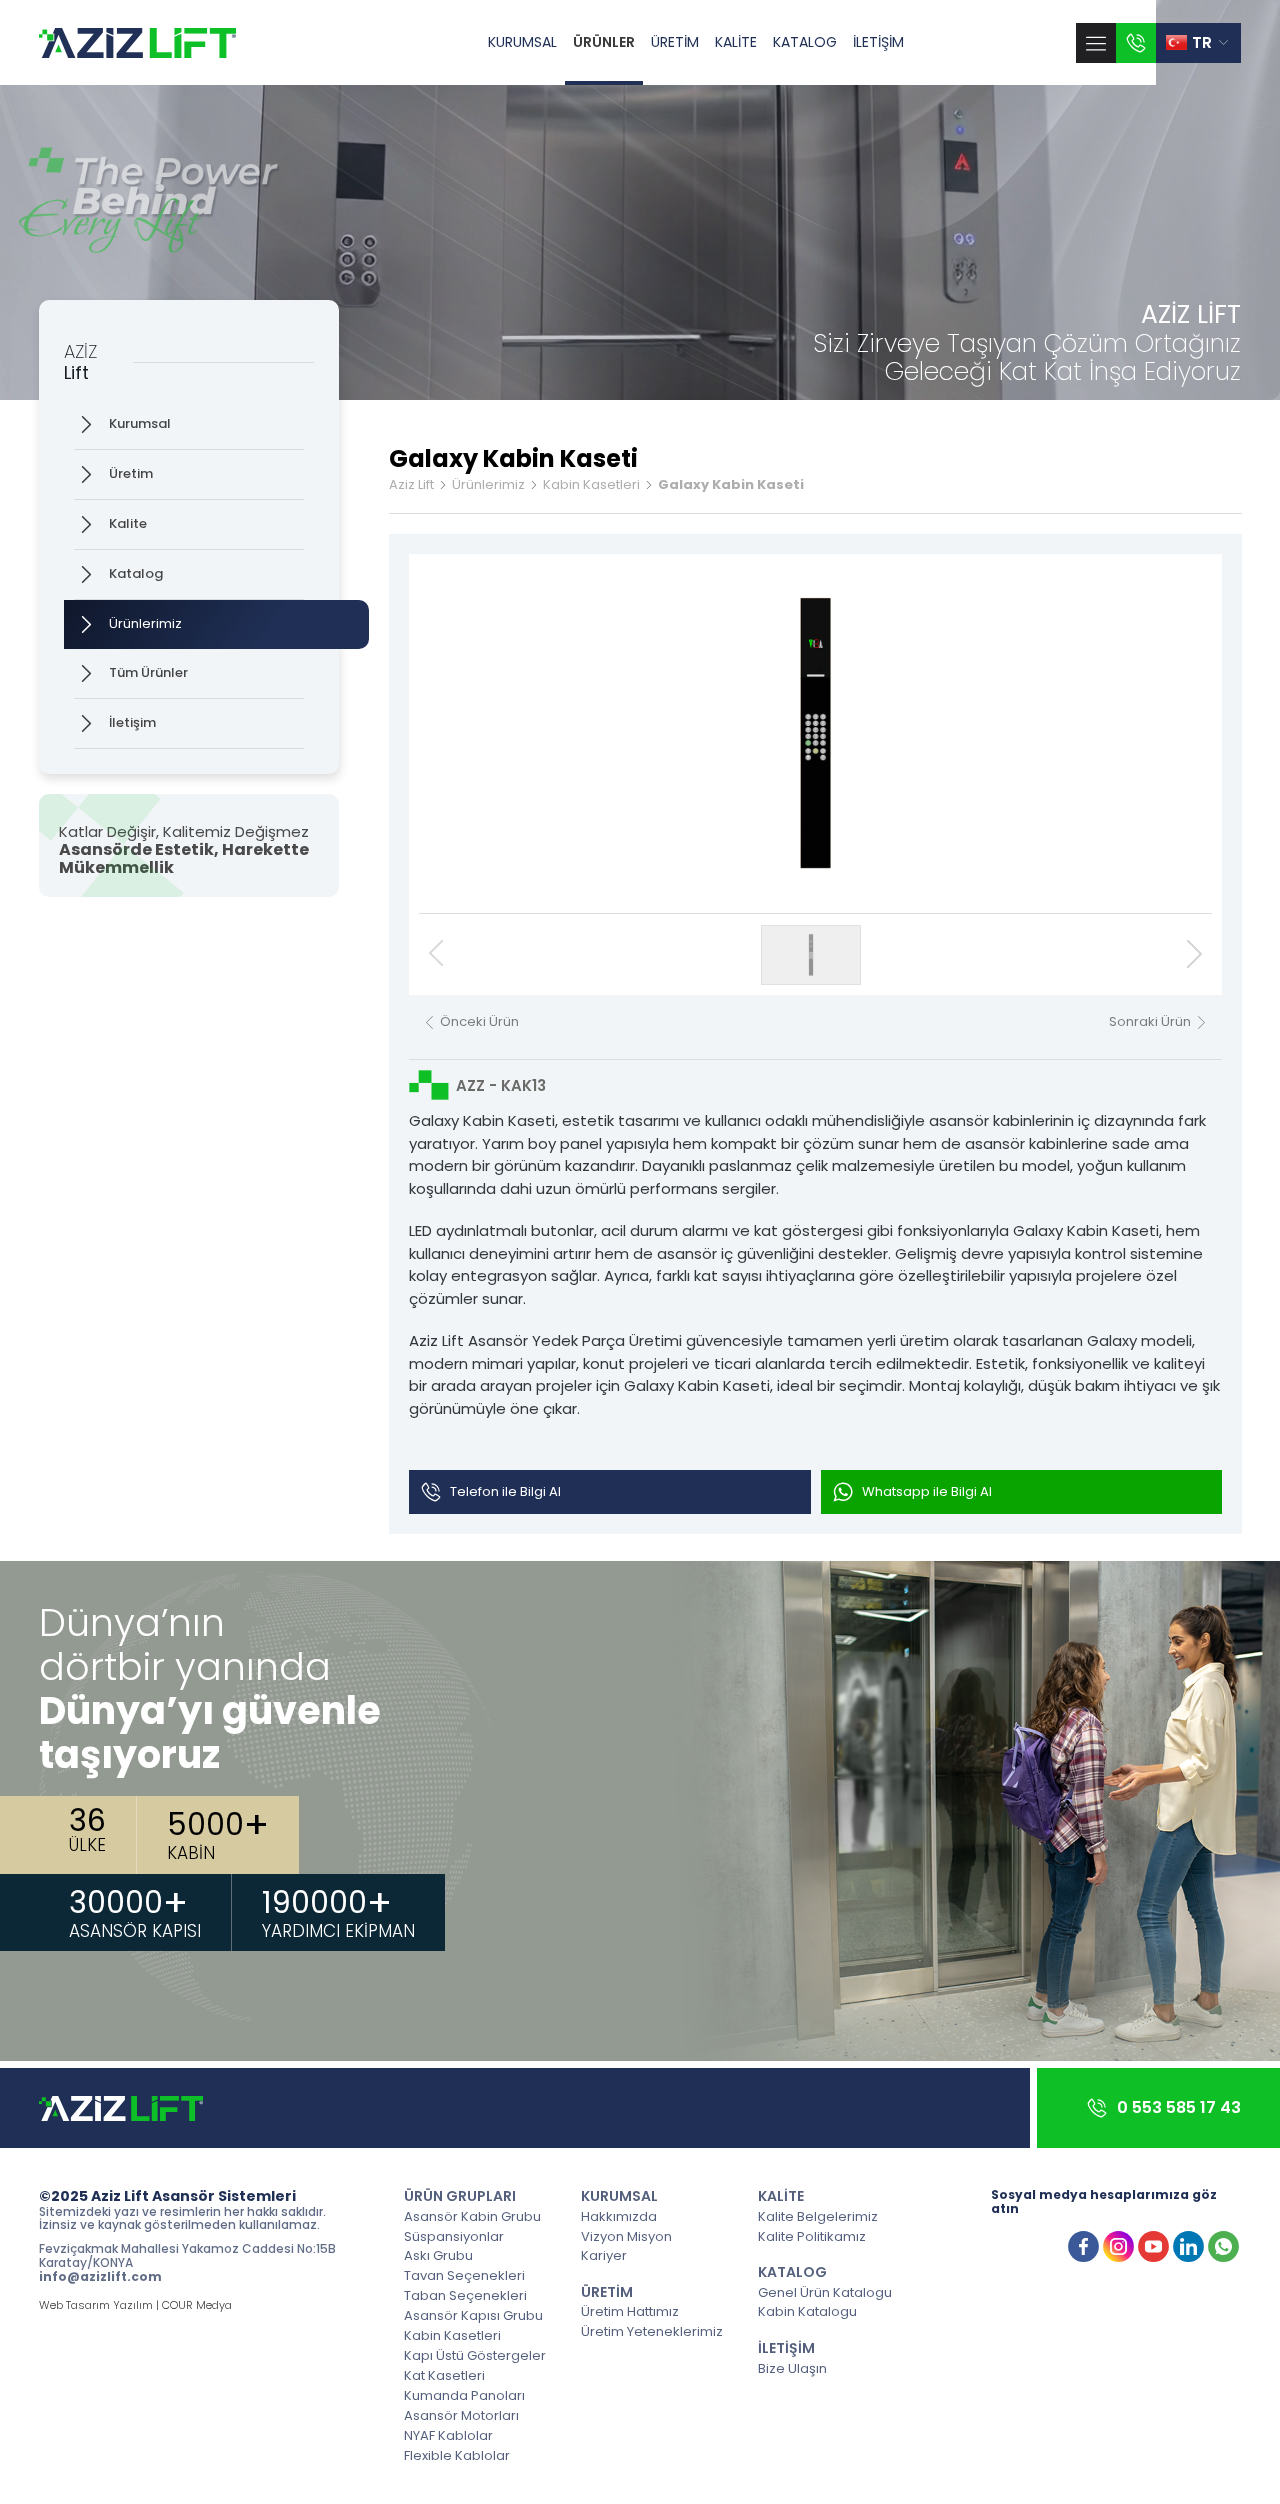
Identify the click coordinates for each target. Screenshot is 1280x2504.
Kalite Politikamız (812, 2236)
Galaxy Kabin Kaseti (731, 485)
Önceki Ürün (479, 1022)
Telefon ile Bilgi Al (505, 1491)
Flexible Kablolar (457, 2455)
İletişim (132, 722)
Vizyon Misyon (626, 2236)
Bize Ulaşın (792, 2368)
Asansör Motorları (461, 2415)
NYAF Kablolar (448, 2435)
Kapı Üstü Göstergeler (475, 2355)
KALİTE (736, 42)
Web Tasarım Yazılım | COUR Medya (135, 2305)
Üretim (131, 473)
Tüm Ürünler (148, 672)
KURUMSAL (522, 42)
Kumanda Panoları (464, 2395)
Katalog (136, 573)
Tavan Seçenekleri (464, 2275)
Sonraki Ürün (1150, 1022)
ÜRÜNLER (604, 42)
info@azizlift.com (100, 2277)
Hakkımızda (619, 2216)
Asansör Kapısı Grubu (473, 2315)
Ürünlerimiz (145, 623)
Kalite (128, 523)
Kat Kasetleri (444, 2375)
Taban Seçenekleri (465, 2295)
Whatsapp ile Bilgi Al (927, 1491)
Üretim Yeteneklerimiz (652, 2331)
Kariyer (604, 2255)
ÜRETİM (675, 42)
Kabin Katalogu (807, 2311)
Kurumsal (140, 423)
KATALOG (805, 42)
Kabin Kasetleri (591, 485)
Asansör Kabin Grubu (472, 2216)
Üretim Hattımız (630, 2311)
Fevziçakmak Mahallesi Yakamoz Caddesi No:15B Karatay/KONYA (187, 2256)
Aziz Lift (411, 485)
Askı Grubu (438, 2255)
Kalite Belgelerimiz (818, 2216)
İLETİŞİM (878, 42)
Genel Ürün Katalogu (825, 2292)
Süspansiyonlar (454, 2236)
